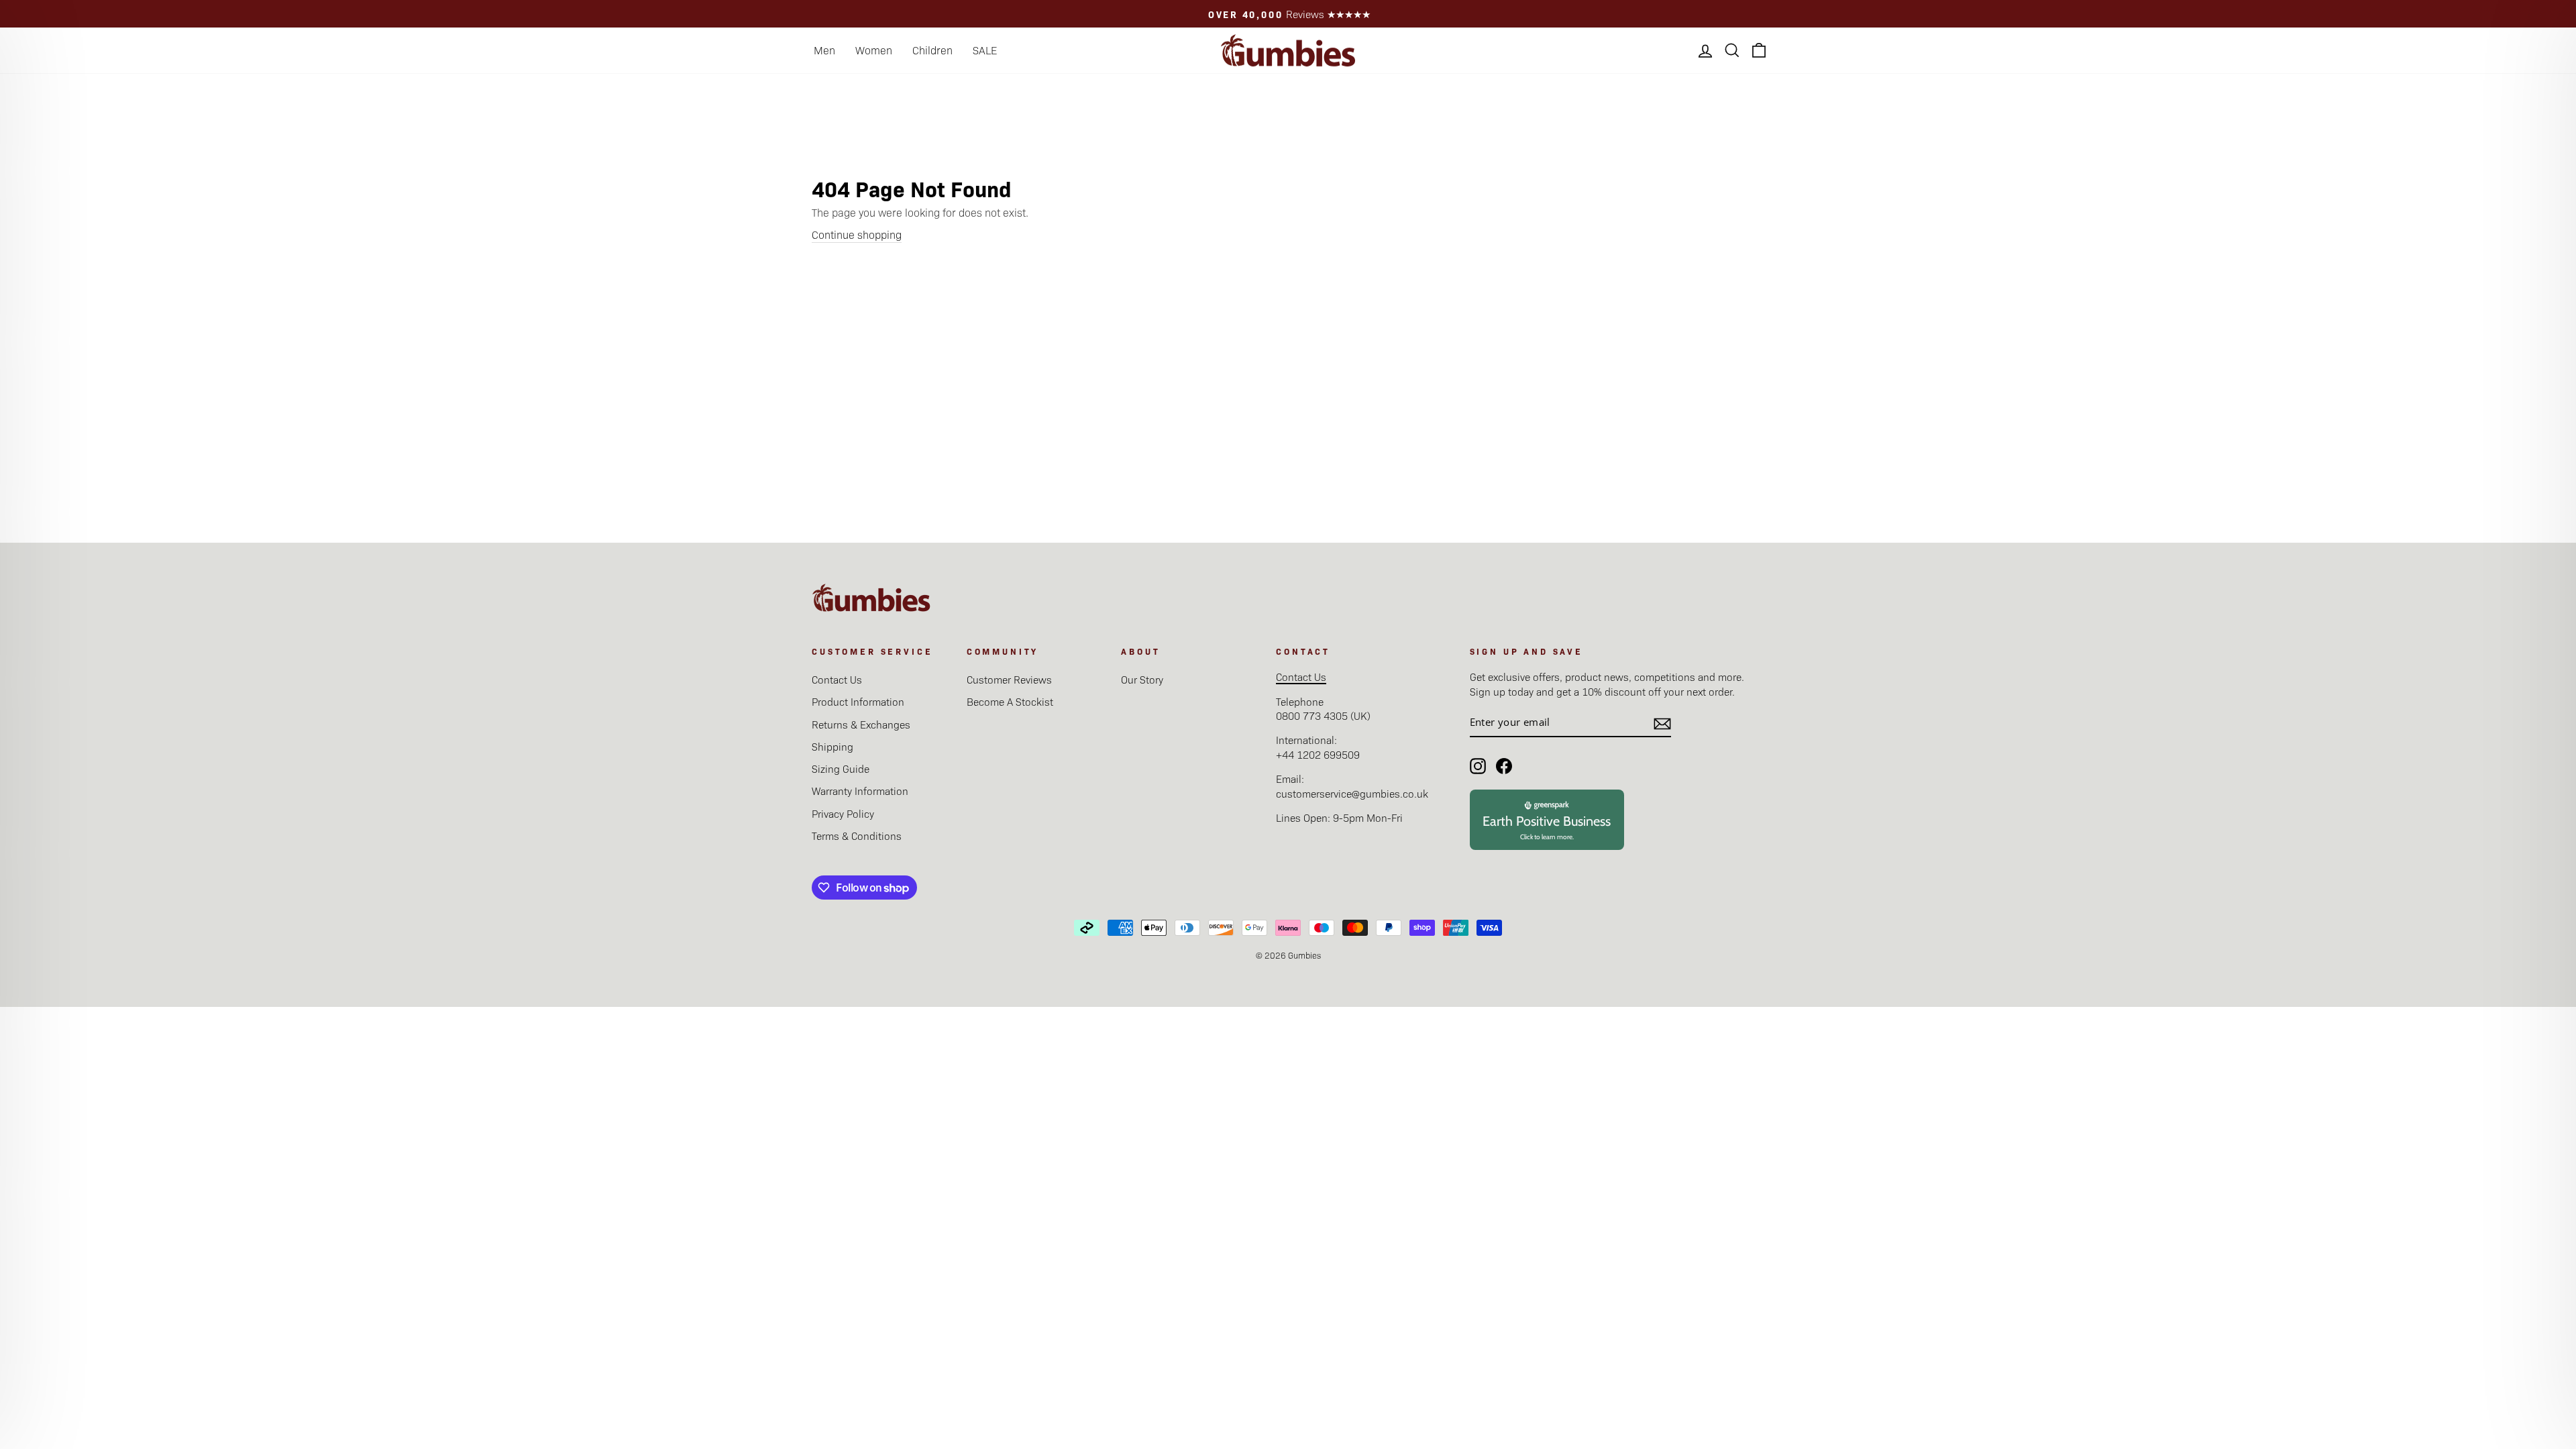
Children (932, 50)
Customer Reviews (1009, 679)
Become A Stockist (1010, 701)
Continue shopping (857, 234)
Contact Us (837, 679)
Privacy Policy (843, 813)
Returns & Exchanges (861, 724)
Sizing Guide (841, 768)
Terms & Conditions (857, 836)
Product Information (858, 701)
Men (824, 50)
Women (874, 50)
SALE (985, 50)
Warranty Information (860, 791)
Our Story (1142, 679)
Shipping (833, 746)
